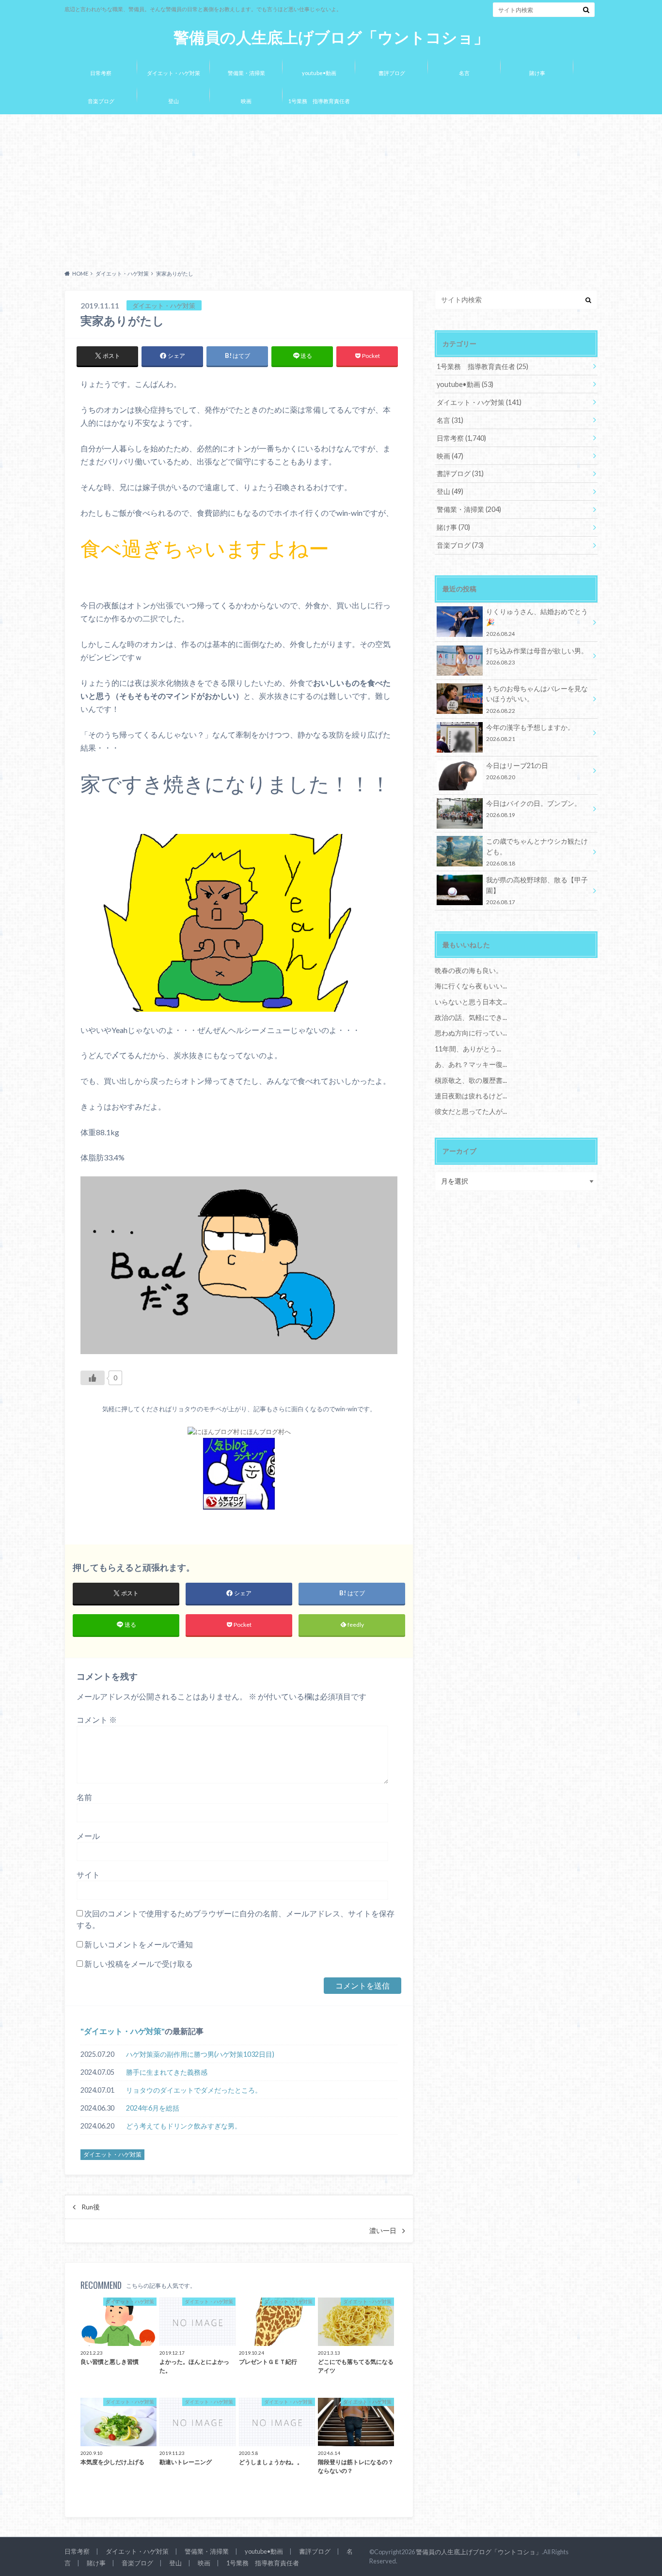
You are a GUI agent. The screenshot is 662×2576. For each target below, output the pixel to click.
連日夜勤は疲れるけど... (471, 1096)
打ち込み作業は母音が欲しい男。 (537, 656)
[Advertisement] (331, 189)
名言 (464, 73)
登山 (173, 101)
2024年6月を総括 (153, 2108)
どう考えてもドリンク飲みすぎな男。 (184, 2126)
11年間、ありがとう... (468, 1049)
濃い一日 (383, 2231)
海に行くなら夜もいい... (471, 986)
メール (88, 1836)
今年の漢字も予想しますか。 (530, 733)
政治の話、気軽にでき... (471, 1017)
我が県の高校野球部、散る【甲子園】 (537, 890)
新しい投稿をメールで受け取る (139, 1964)
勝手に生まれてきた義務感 (167, 2072)
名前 (84, 1797)
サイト (88, 1874)
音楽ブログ (101, 101)
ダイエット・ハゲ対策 (173, 73)
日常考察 (101, 73)
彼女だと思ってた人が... (471, 1111)
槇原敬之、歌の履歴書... (471, 1080)
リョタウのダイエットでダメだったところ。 (194, 2090)
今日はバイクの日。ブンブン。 (534, 809)
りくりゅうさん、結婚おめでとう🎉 (537, 622)
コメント (97, 1720)
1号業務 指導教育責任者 (319, 101)
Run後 (91, 2207)
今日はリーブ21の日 (517, 771)
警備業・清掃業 (246, 73)
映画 (246, 101)
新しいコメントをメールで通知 (139, 1944)
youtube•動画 (319, 73)
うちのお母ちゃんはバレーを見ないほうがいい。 (537, 699)
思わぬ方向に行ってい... (471, 1033)
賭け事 (537, 73)
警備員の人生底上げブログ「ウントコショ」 (331, 38)
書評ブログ (392, 73)
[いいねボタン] (93, 1378)
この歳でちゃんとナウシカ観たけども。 (537, 852)
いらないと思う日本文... (471, 1002)
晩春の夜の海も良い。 (469, 970)
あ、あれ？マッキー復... (471, 1064)
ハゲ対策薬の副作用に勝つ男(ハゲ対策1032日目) (200, 2054)
